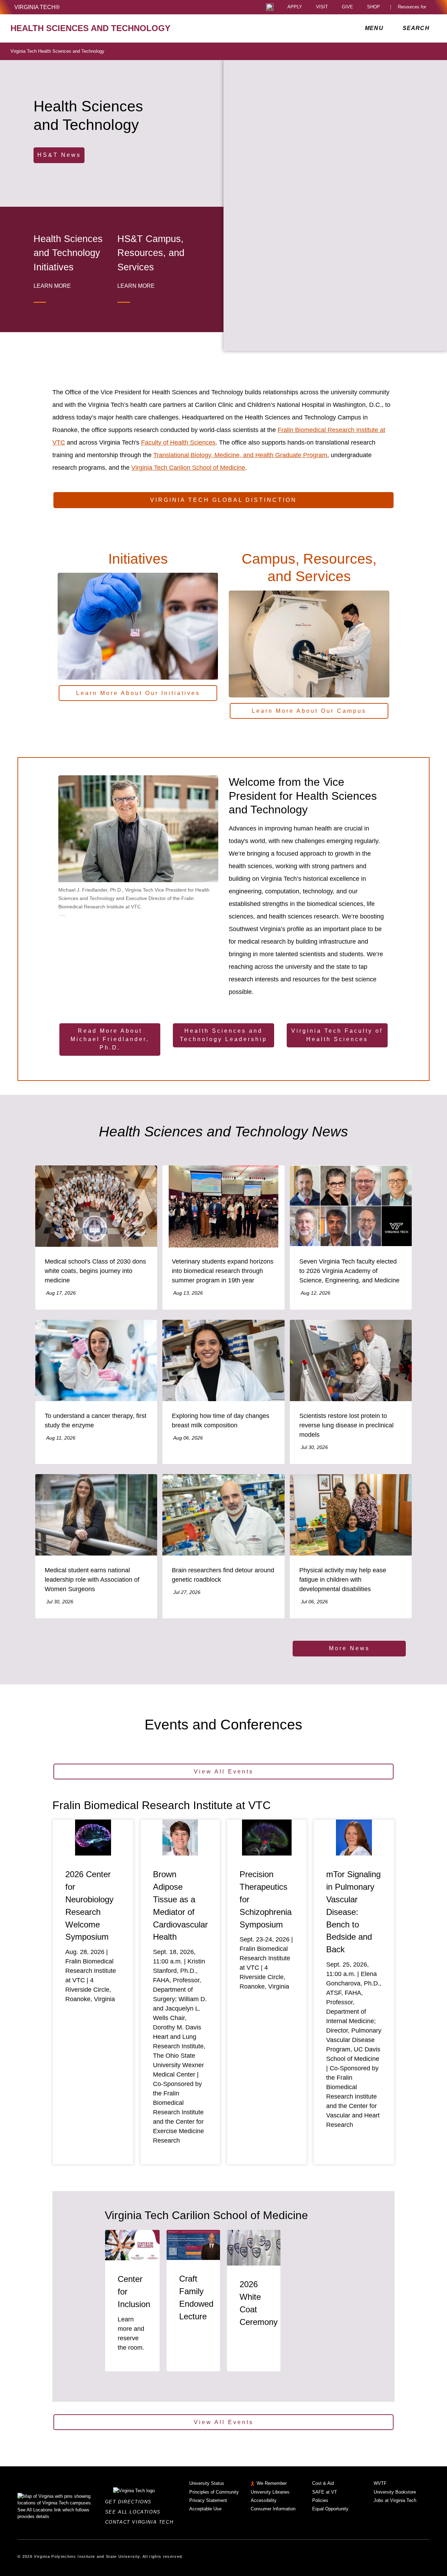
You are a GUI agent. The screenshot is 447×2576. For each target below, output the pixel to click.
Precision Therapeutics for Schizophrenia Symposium (266, 1899)
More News (349, 1648)
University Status (207, 2483)
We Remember (272, 2483)
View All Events (224, 1772)
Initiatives (138, 559)
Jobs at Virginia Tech (395, 2500)
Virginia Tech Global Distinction (223, 500)
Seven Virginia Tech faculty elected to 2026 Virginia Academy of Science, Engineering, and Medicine (349, 1271)
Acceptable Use (205, 2509)
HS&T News (59, 155)
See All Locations (135, 2512)
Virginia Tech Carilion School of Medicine (188, 468)
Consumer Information (273, 2509)
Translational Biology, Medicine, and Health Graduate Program (240, 455)
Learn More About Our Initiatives (138, 693)
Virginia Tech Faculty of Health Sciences (337, 1035)
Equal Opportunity (330, 2509)
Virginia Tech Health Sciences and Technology (57, 51)
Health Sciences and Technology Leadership (223, 1035)
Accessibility (264, 2500)
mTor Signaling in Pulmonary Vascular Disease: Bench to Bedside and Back (353, 1912)
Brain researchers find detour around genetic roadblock (223, 1575)
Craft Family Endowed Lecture (196, 2297)
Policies (320, 2500)
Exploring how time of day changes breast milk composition (221, 1421)
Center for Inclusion (134, 2292)
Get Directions (130, 2502)
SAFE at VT (325, 2492)
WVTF (380, 2483)
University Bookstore (395, 2492)
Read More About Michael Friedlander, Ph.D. (110, 1039)
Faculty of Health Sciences (178, 442)
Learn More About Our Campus (309, 711)
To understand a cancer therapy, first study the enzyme (96, 1421)
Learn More (52, 286)
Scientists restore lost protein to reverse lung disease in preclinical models (346, 1425)
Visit (322, 7)
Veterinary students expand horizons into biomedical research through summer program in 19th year (223, 1271)
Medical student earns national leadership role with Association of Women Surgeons (92, 1580)
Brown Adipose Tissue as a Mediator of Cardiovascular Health (180, 1906)
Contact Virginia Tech (141, 2522)
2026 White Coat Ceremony (259, 2303)
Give (347, 7)
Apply (295, 7)
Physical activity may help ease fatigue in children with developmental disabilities (343, 1580)
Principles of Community (214, 2492)
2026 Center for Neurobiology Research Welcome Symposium (89, 1906)
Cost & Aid (323, 2483)
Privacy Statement (208, 2500)
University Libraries (270, 2492)
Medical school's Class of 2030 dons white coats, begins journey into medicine (95, 1271)
